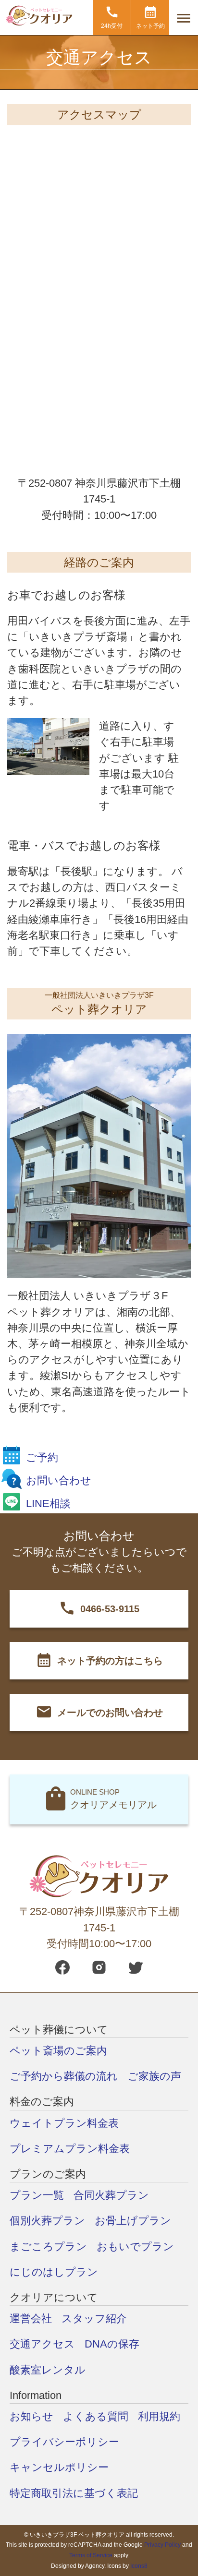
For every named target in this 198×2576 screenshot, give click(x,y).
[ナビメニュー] (184, 18)
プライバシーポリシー (64, 2442)
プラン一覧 (37, 2195)
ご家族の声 (154, 2076)
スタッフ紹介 (94, 2318)
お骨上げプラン (133, 2221)
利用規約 (159, 2416)
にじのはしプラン (54, 2272)
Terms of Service (91, 2555)
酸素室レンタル (48, 2370)
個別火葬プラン (47, 2221)
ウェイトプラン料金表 (64, 2123)
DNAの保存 (112, 2344)
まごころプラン (48, 2247)
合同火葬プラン (111, 2195)
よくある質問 (96, 2416)
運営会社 (31, 2318)
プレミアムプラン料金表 (70, 2149)
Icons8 (139, 2566)
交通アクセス (42, 2344)
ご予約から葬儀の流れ (64, 2076)
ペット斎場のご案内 (58, 2051)
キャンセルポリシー (59, 2467)
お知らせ (31, 2416)
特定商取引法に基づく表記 (74, 2493)
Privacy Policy (162, 2545)
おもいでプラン (135, 2247)
